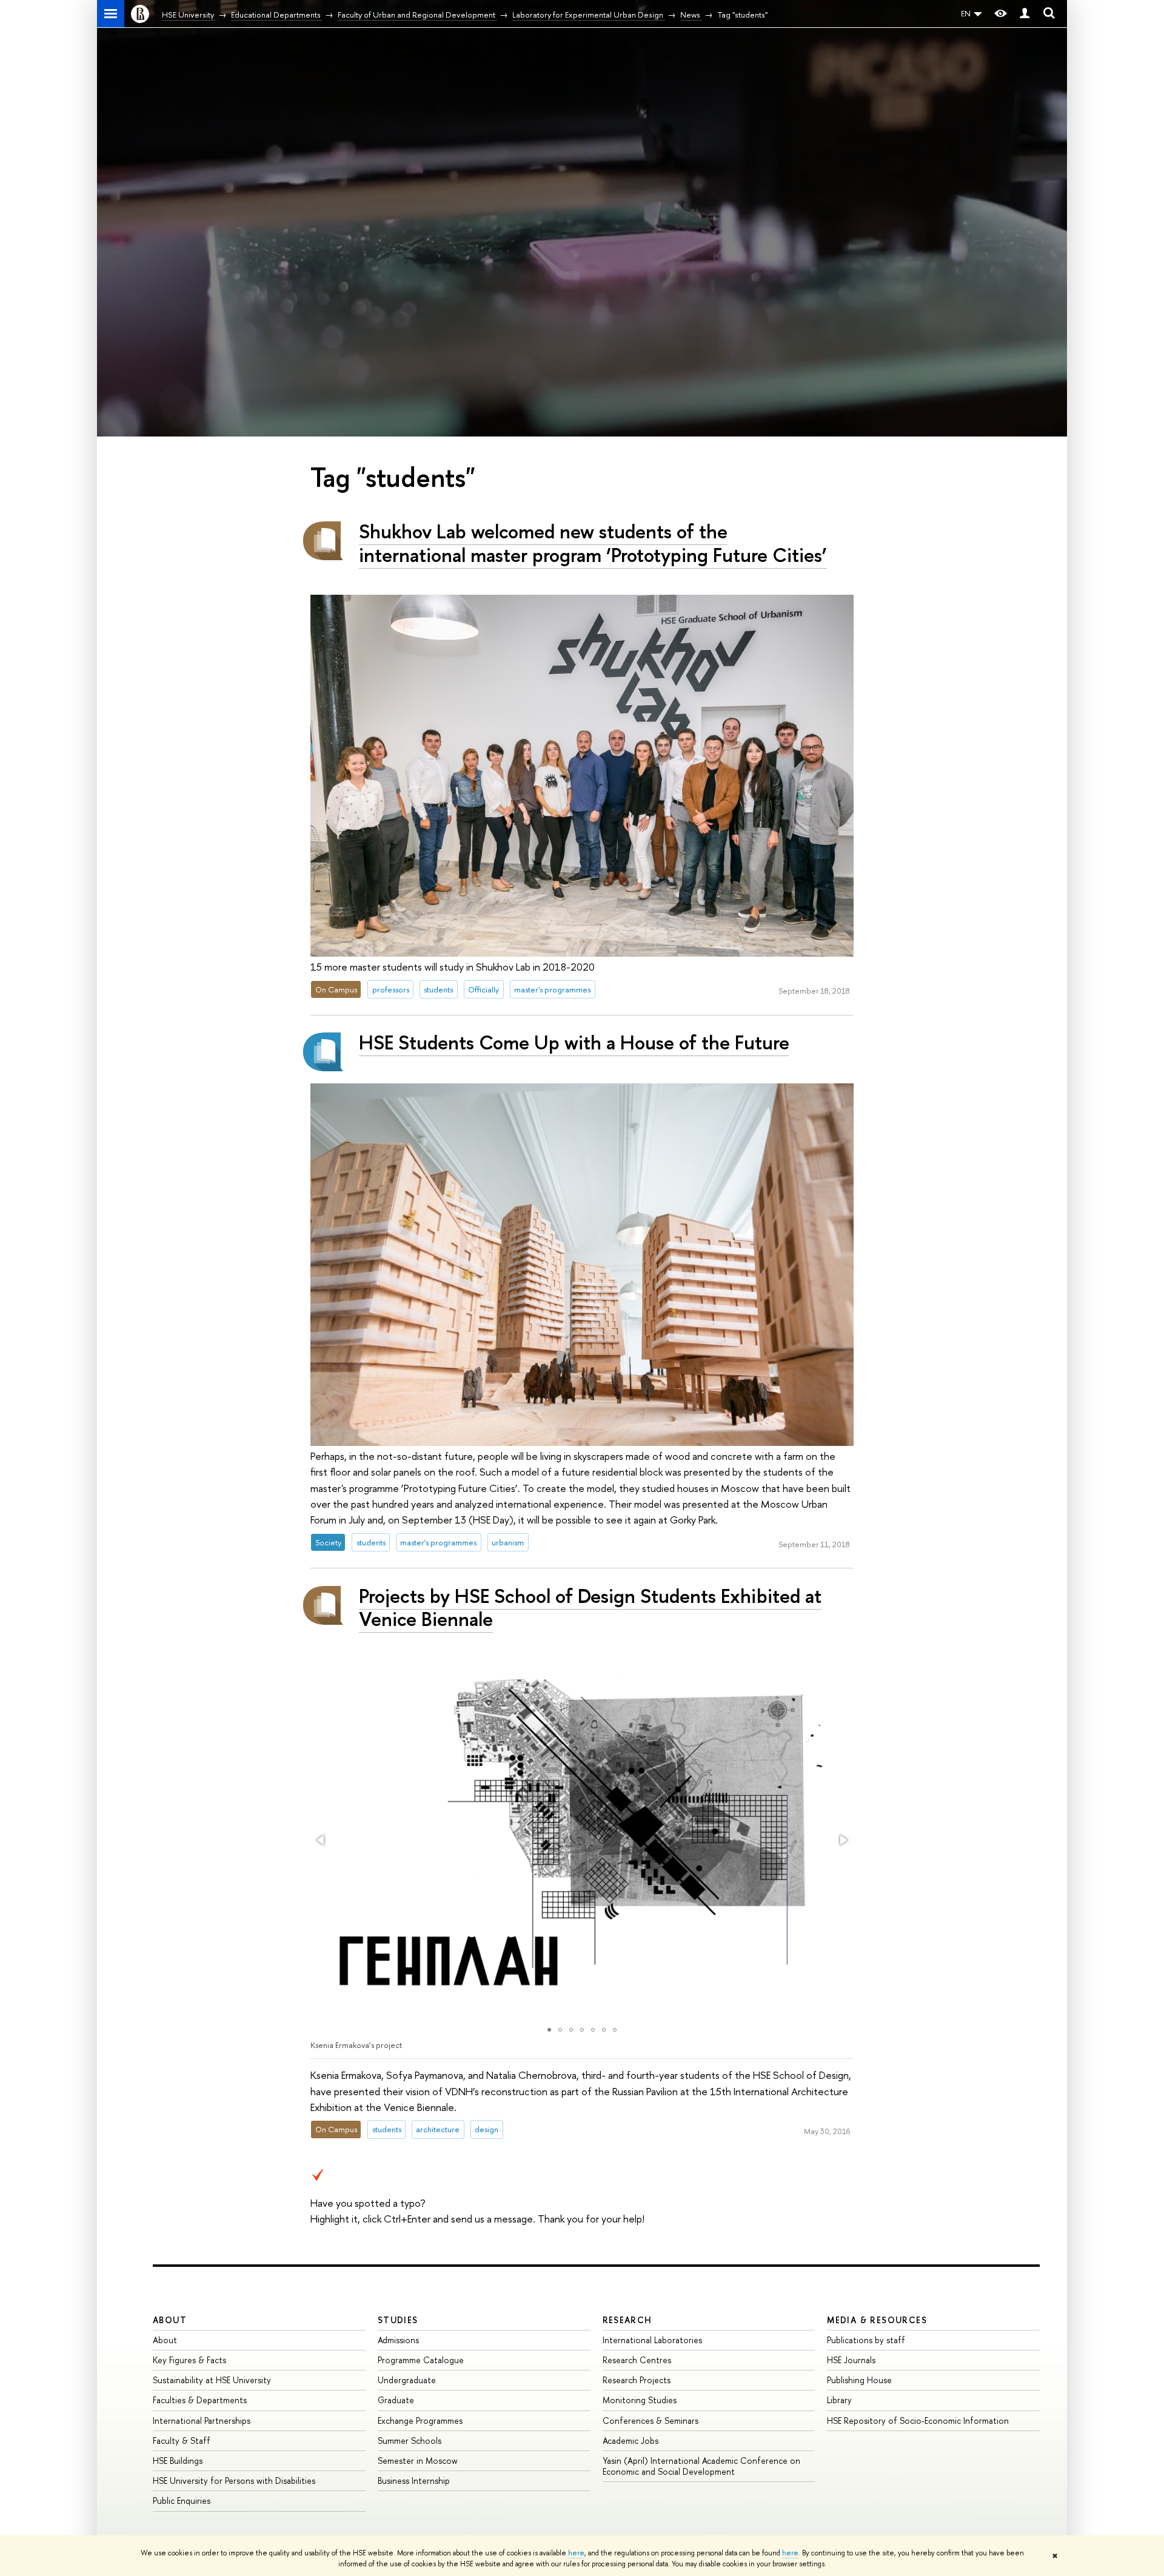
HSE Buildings (178, 2461)
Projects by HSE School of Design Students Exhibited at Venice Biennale (590, 1607)
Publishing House (859, 2380)
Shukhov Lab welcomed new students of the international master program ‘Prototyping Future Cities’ (593, 543)
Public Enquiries (182, 2501)
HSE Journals (851, 2360)
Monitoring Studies (640, 2400)
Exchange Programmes (420, 2420)
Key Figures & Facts (189, 2360)
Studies (398, 2320)
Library (839, 2400)
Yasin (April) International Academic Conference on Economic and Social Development (701, 2466)
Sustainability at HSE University (212, 2380)
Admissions (398, 2340)
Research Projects (637, 2380)
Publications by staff (866, 2340)
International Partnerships (202, 2420)
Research (627, 2320)
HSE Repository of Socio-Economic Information (918, 2420)
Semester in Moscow (418, 2461)
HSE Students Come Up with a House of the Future (574, 1042)
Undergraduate (407, 2380)
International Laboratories (652, 2340)
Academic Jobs (630, 2441)
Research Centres (637, 2360)
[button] (321, 1840)
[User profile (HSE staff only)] (1025, 14)
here (576, 2553)
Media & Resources (877, 2320)
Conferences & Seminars (651, 2420)
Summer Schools (410, 2441)
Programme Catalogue (421, 2360)
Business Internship (414, 2481)
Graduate (396, 2400)
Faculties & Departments (200, 2400)
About (170, 2320)
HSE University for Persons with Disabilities (234, 2481)
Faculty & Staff (182, 2441)
